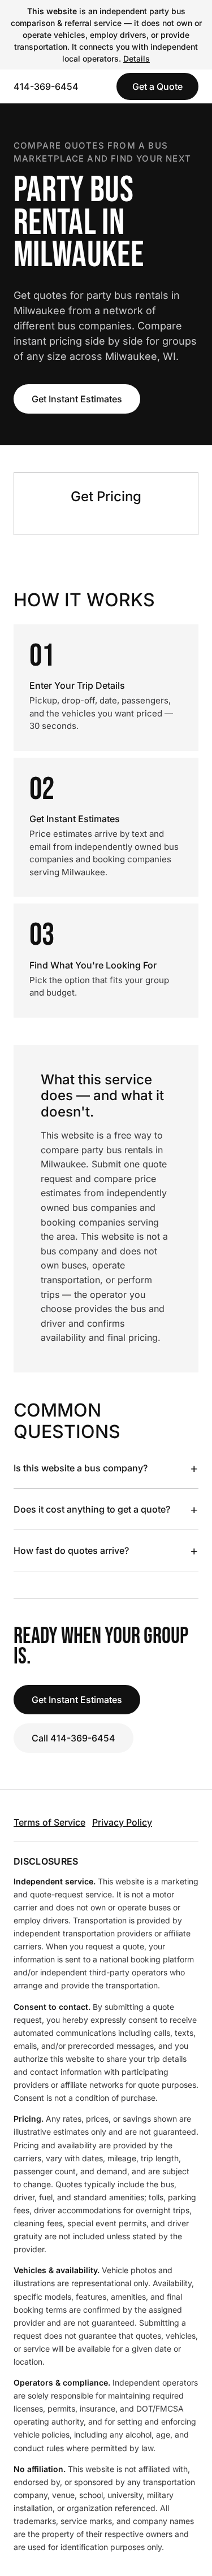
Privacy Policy (122, 1822)
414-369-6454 (46, 86)
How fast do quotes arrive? (106, 1550)
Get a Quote (157, 86)
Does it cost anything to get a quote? (106, 1509)
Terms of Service (49, 1822)
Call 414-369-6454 (73, 1738)
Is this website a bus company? (106, 1468)
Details (137, 58)
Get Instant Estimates (77, 399)
